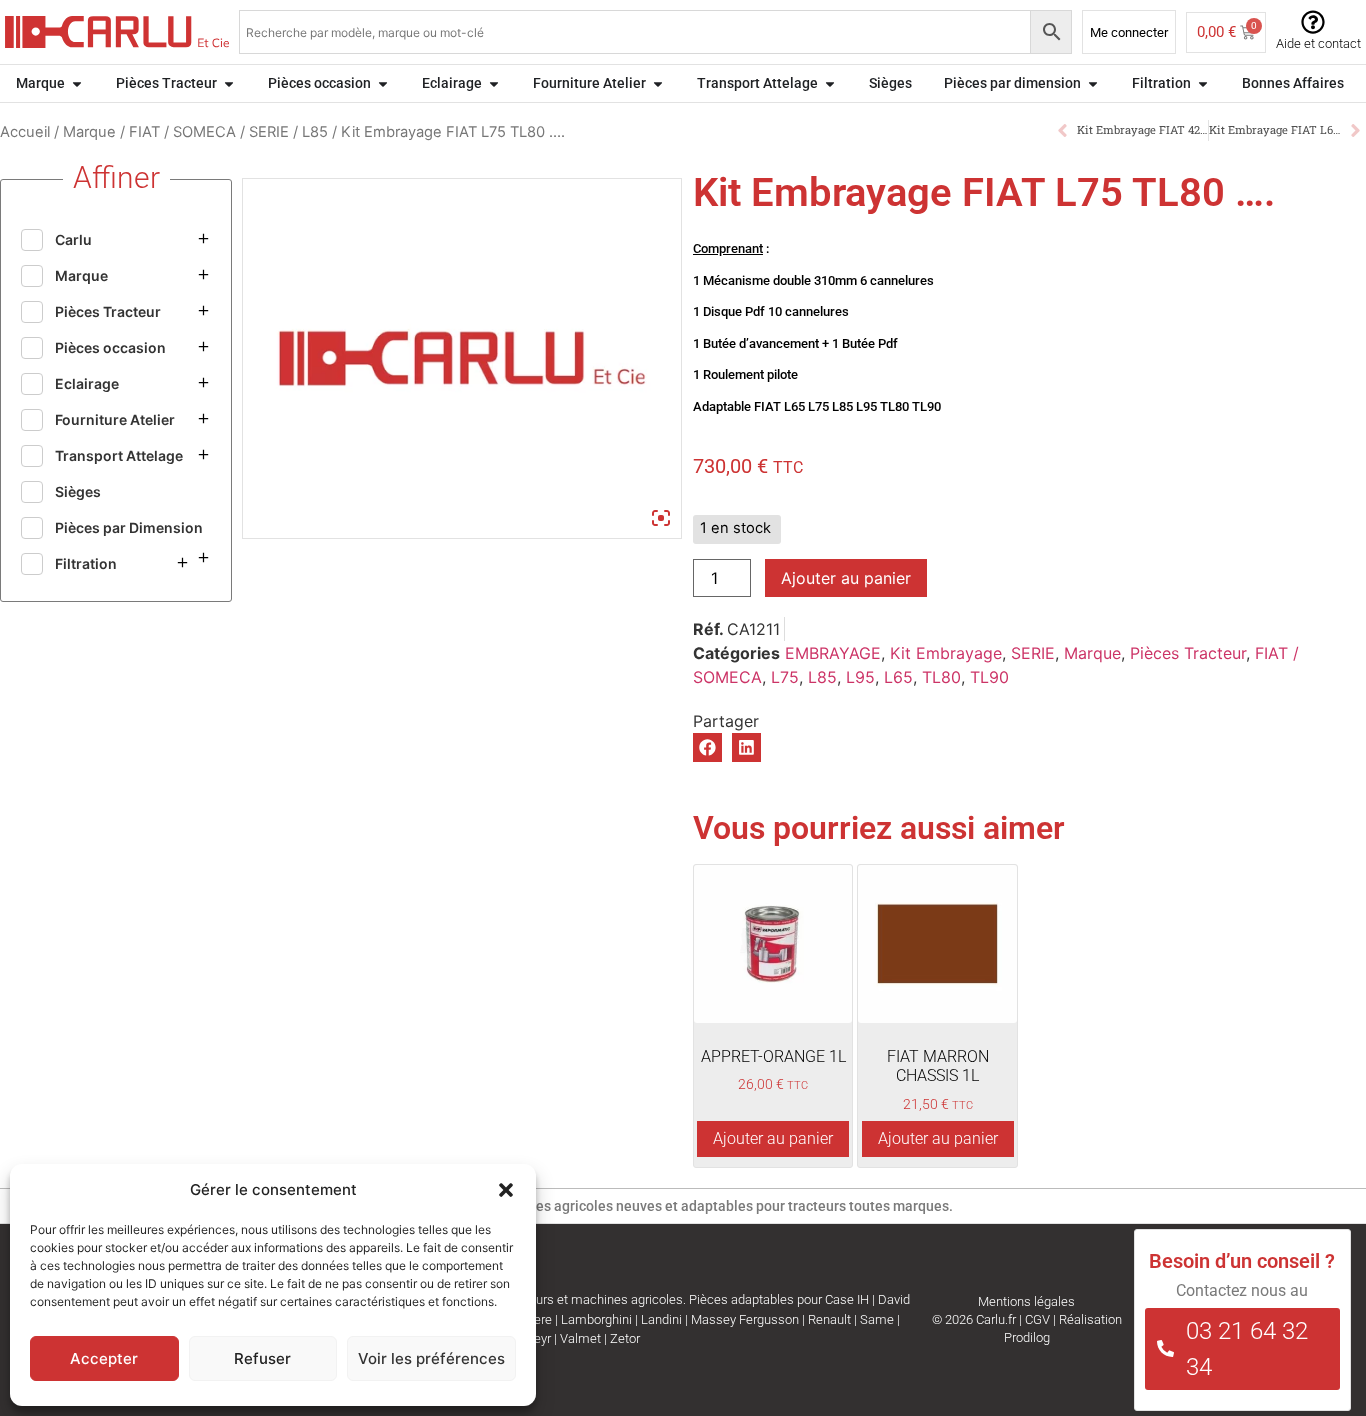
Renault (829, 1319)
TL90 (989, 677)
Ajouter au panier (846, 578)
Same (877, 1319)
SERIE (269, 132)
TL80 (941, 677)
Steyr (536, 1338)
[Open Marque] (77, 83)
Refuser (262, 1358)
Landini (661, 1319)
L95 (860, 677)
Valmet (580, 1338)
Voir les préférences (431, 1358)
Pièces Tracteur (1188, 653)
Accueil (25, 132)
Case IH (847, 1299)
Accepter (104, 1358)
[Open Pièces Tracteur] (229, 83)
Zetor (625, 1338)
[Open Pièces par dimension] (1093, 83)
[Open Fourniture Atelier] (658, 83)
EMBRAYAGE (833, 653)
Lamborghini (596, 1319)
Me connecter (1129, 32)
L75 (785, 677)
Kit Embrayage (946, 653)
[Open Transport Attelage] (830, 83)
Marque (89, 132)
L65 (898, 677)
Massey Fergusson (745, 1319)
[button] (506, 1190)
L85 (315, 132)
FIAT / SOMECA (182, 132)
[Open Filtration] (1203, 83)
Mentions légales (1026, 1301)
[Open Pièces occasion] (383, 83)
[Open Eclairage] (494, 83)
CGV (1037, 1319)
